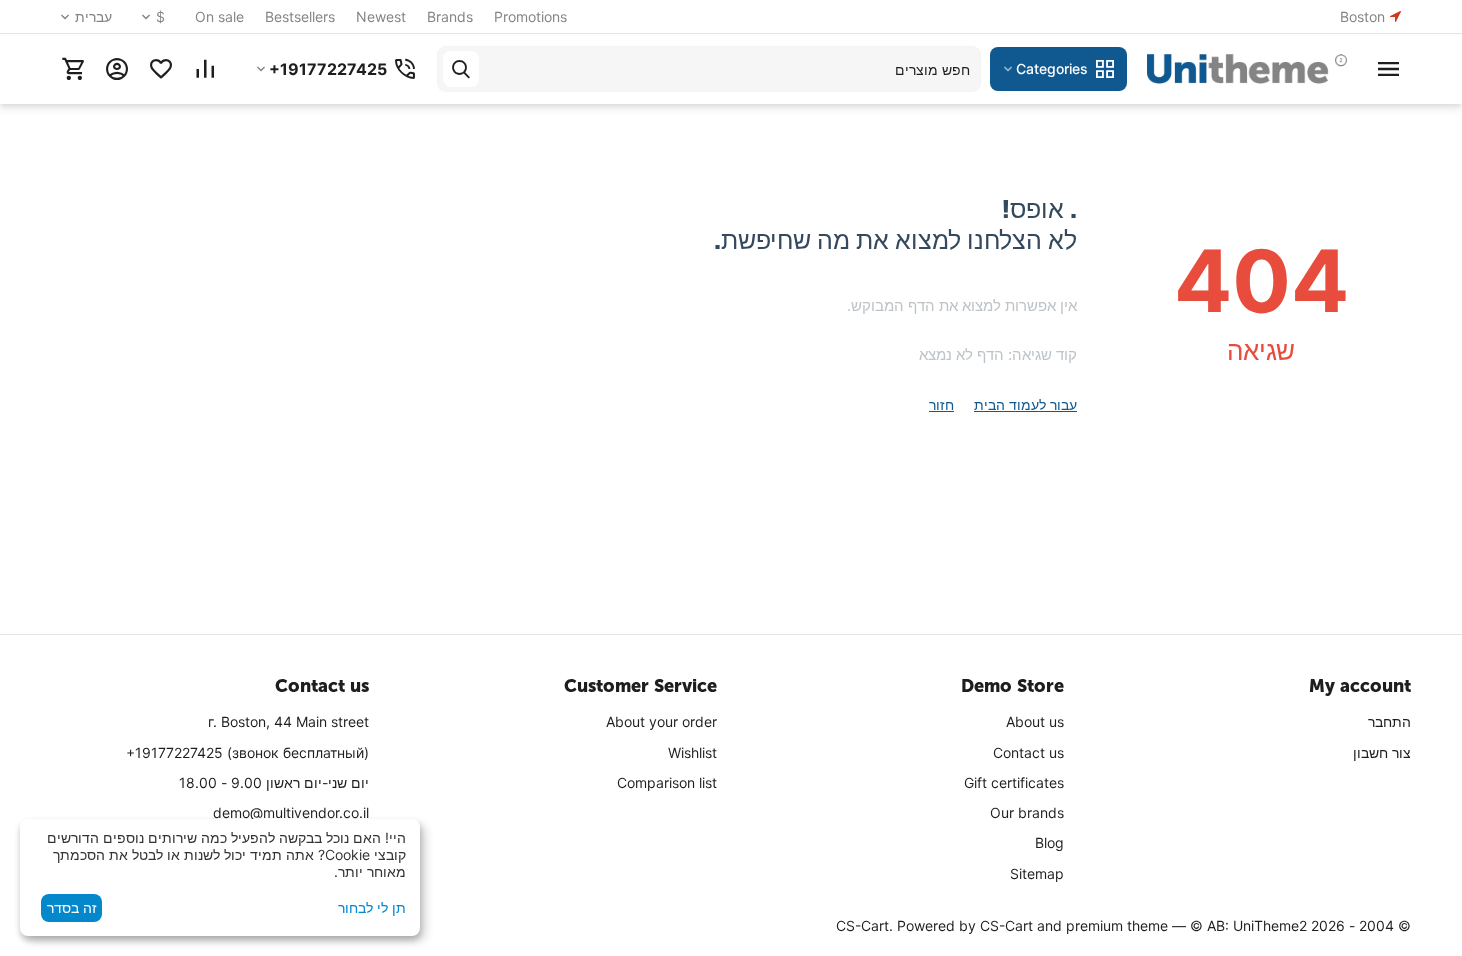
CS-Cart (1006, 925)
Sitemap (1037, 873)
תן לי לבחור (372, 907)
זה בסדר (72, 907)
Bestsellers (300, 16)
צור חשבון (1382, 752)
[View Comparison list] (205, 69)
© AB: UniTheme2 (1248, 925)
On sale (219, 16)
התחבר (1389, 721)
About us (1035, 721)
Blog (1049, 842)
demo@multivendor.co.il (291, 812)
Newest (381, 16)
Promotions (530, 16)
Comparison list (667, 782)
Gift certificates (1014, 782)
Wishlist (692, 752)
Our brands (1027, 812)
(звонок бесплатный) (247, 752)
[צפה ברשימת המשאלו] (161, 69)
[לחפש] (461, 69)
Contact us (1028, 752)
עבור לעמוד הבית (1025, 404)
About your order (661, 721)
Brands (450, 16)
